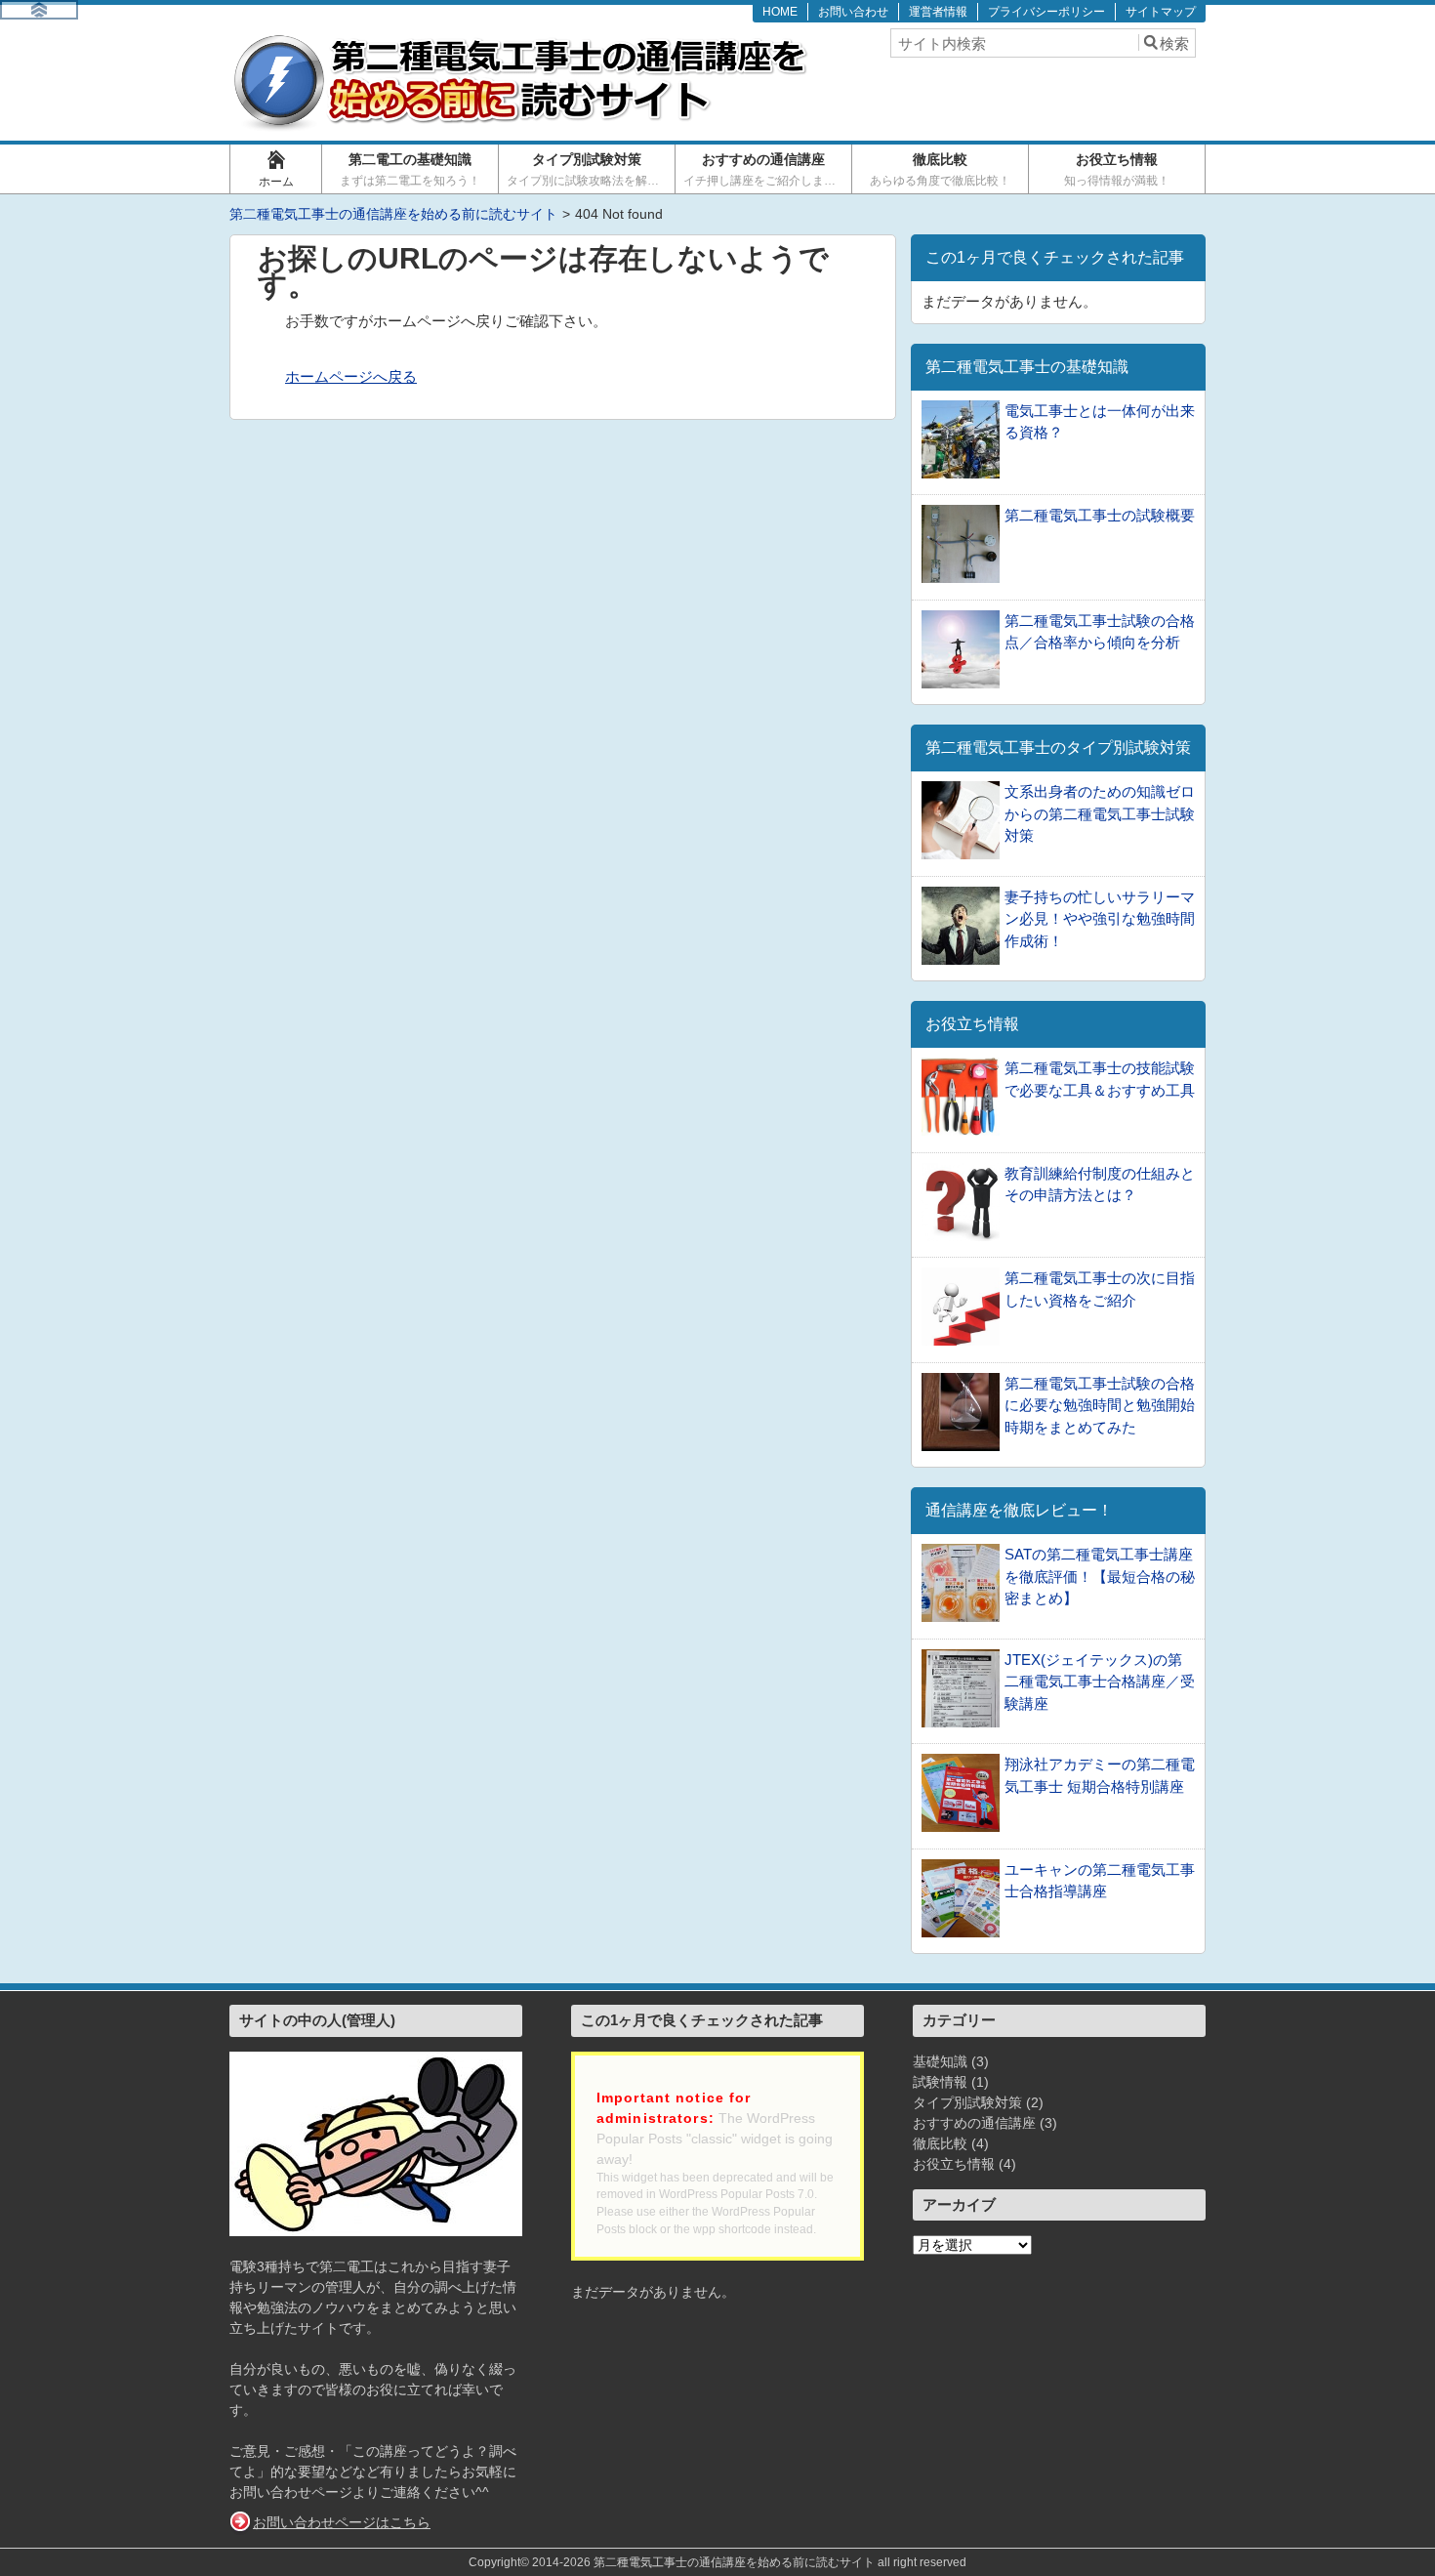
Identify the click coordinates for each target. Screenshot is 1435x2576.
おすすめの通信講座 (765, 169)
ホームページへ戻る (351, 376)
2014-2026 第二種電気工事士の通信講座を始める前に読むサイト (703, 2562)
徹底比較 (940, 169)
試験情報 (940, 2082)
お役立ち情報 (1117, 169)
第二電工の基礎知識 (410, 169)
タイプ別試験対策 (589, 169)
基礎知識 (940, 2061)
